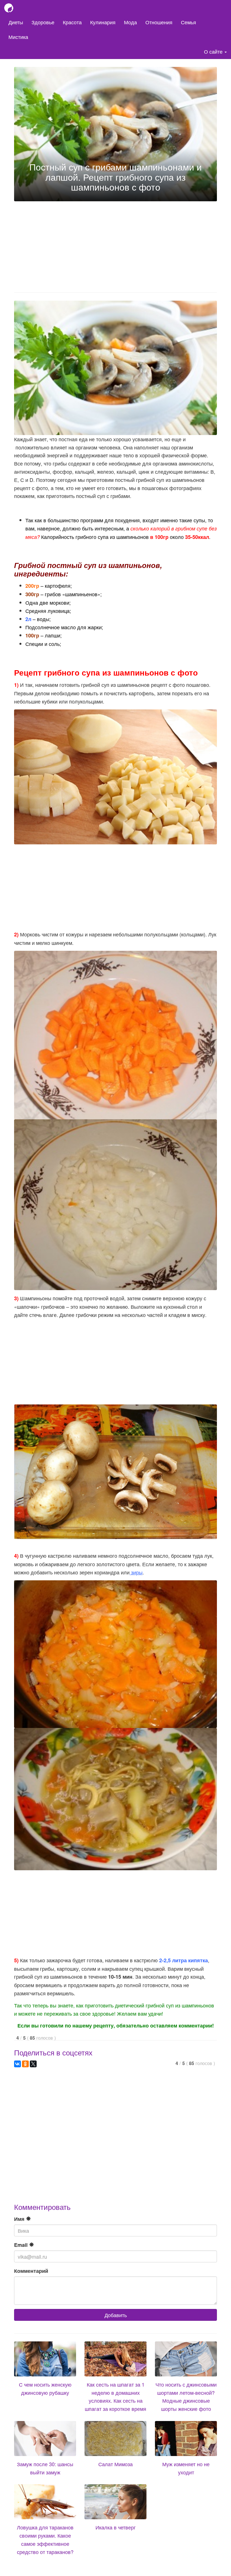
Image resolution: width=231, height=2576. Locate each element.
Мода (130, 22)
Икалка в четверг (116, 2527)
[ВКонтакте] (17, 2064)
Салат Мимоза (115, 2464)
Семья (188, 22)
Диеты (16, 22)
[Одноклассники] (25, 2064)
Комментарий (31, 2271)
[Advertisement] (115, 245)
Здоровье (43, 22)
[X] (33, 2064)
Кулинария (103, 22)
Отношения (159, 22)
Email (22, 2245)
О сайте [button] (214, 51)
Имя (20, 2219)
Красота (72, 22)
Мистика (18, 37)
